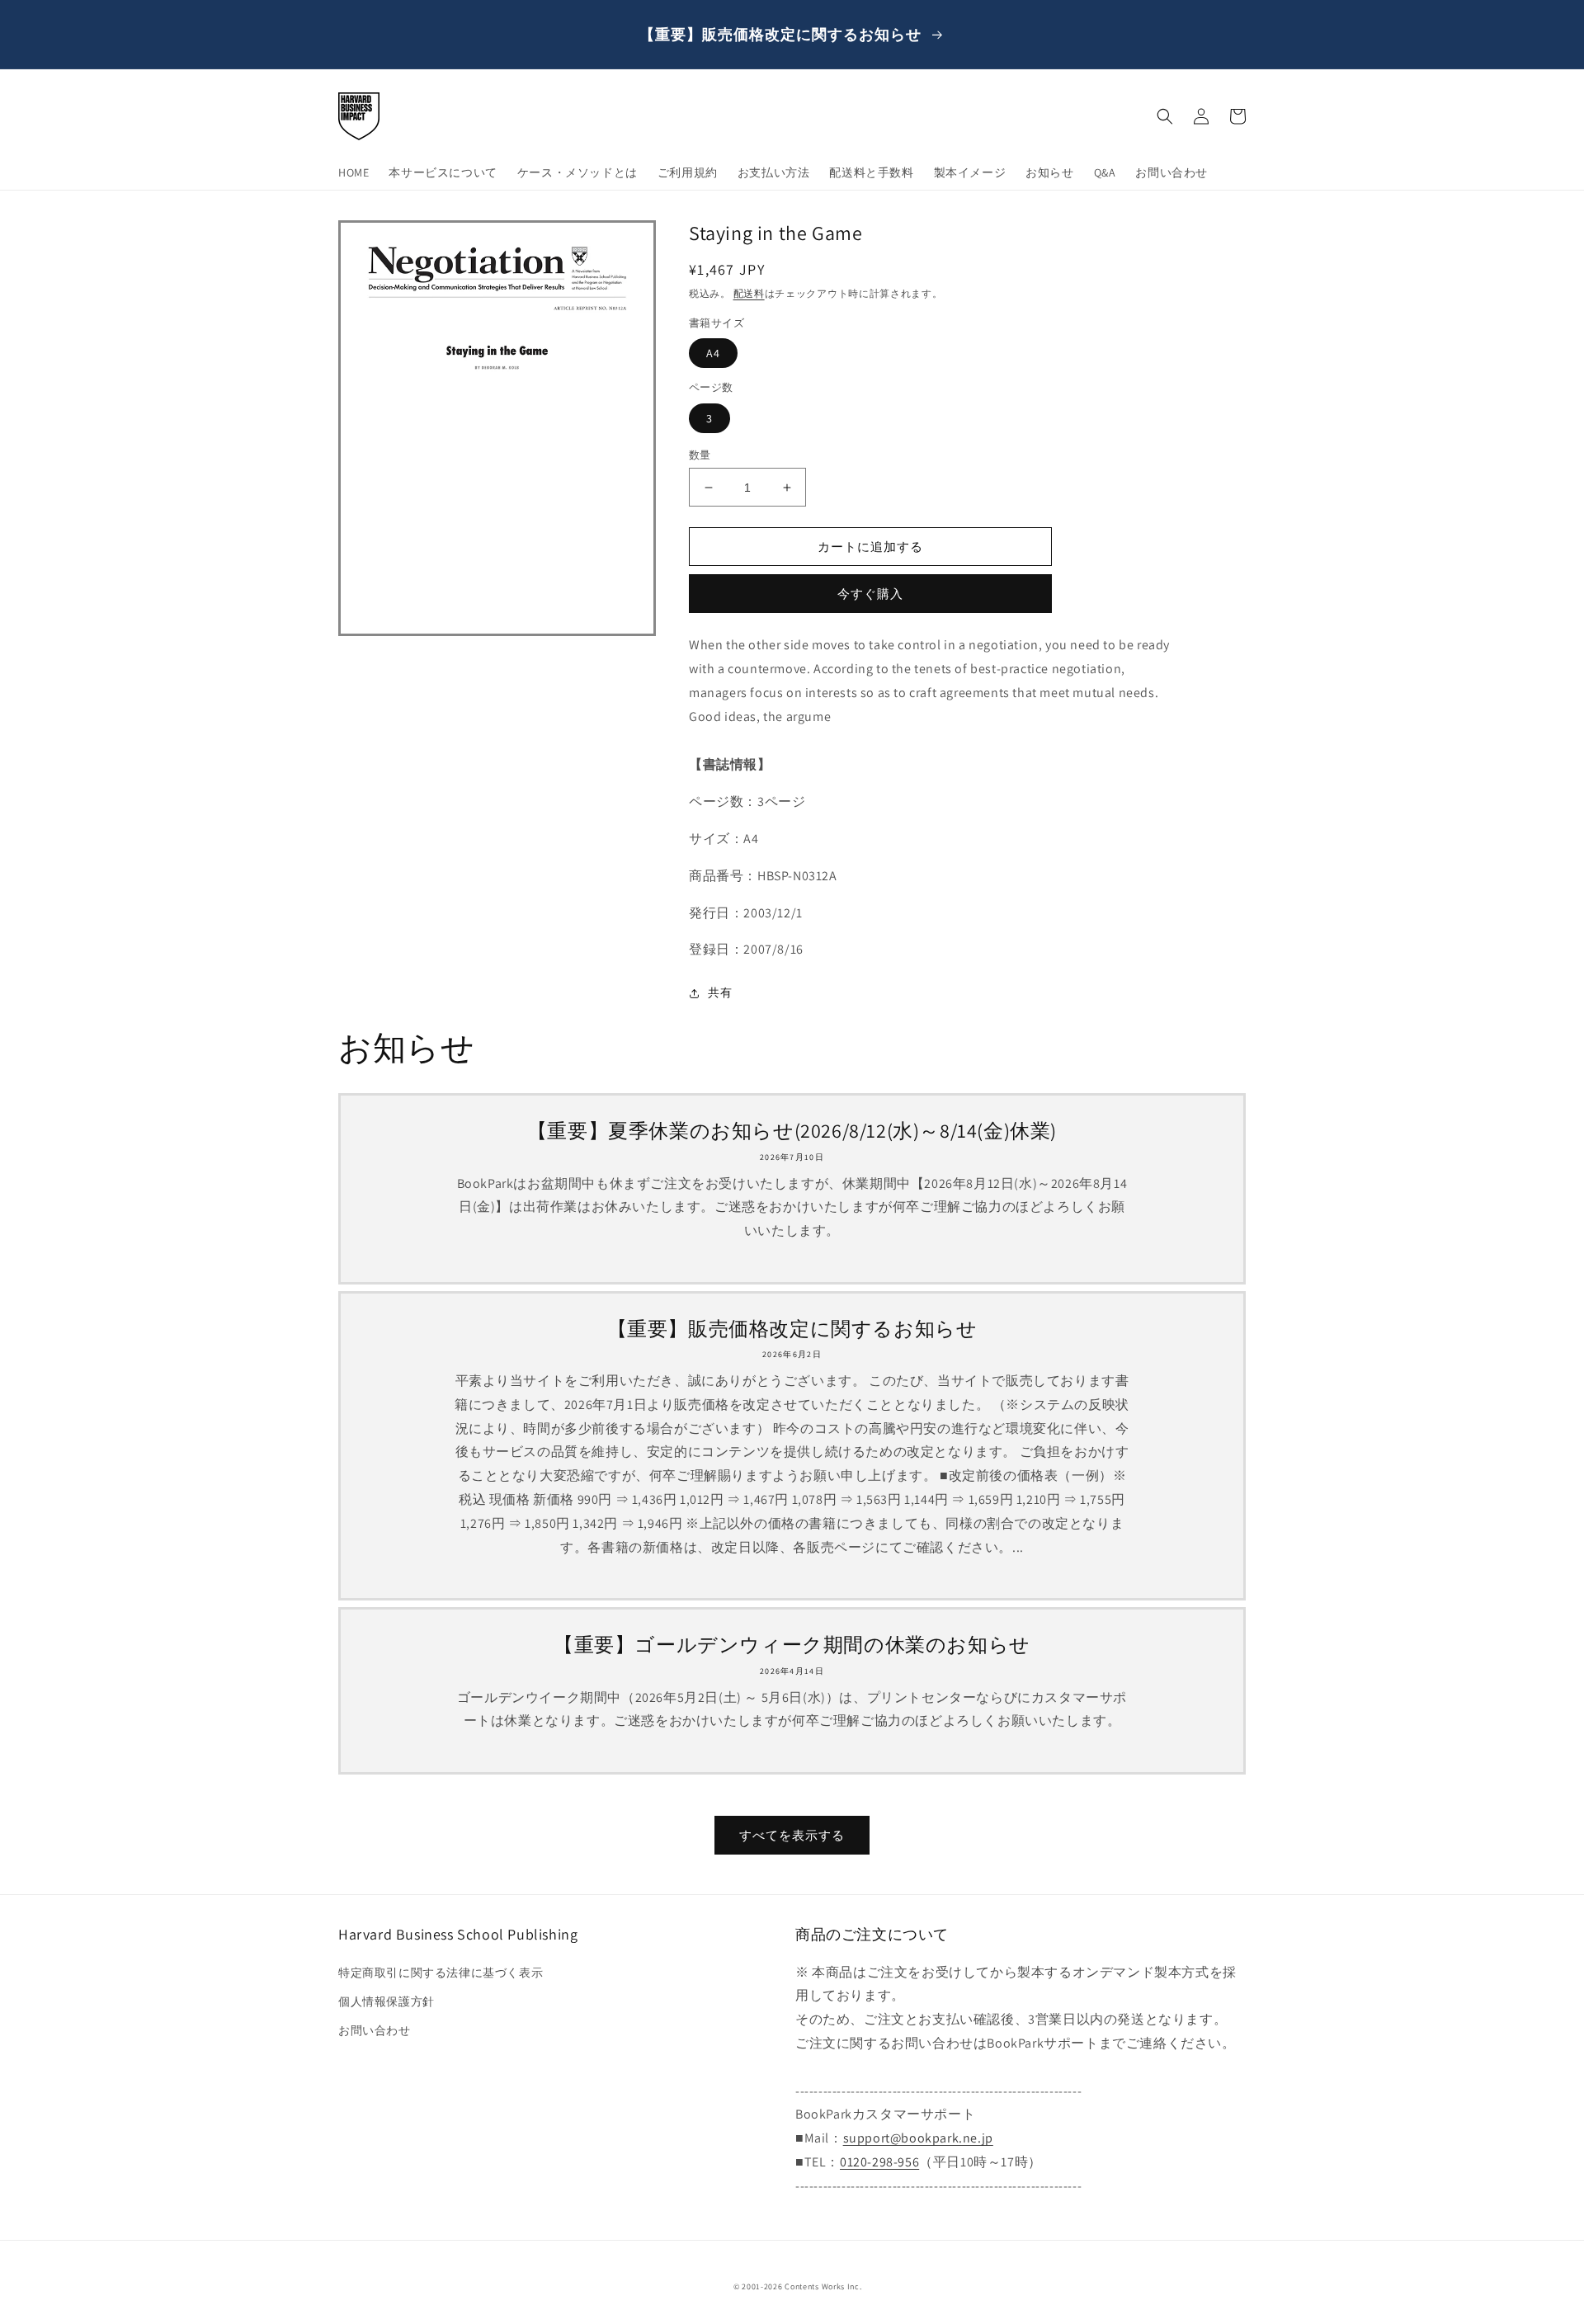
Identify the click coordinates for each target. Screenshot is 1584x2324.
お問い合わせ (375, 2030)
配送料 (749, 293)
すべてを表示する (792, 1835)
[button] (1165, 116)
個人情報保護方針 (387, 2001)
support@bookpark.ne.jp (918, 2138)
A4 (713, 353)
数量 (700, 455)
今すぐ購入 (870, 594)
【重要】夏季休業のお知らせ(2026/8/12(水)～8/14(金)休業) (792, 1131)
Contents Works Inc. (823, 2286)
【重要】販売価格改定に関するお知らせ (792, 1329)
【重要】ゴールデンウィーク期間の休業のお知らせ (792, 1645)
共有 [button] (720, 992)
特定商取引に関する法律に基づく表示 (441, 1973)
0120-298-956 (879, 2162)
